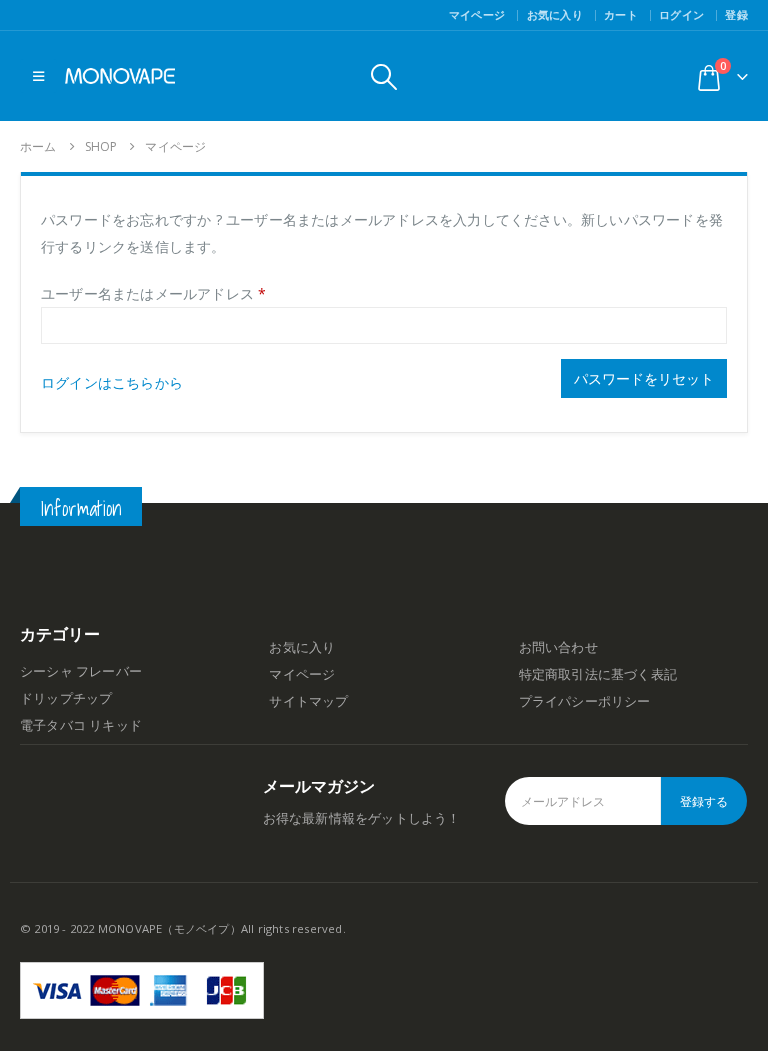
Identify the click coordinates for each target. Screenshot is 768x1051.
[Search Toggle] (383, 76)
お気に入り (555, 14)
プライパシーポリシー (585, 701)
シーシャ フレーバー (81, 671)
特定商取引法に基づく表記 (598, 674)
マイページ (477, 14)
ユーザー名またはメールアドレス (153, 293)
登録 (736, 14)
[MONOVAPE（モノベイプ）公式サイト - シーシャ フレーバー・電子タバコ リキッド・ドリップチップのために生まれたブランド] (120, 76)
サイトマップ (308, 701)
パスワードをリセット (644, 378)
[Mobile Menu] (38, 76)
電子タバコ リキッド (81, 725)
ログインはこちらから (112, 382)
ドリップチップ (66, 698)
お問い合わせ (558, 647)
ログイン (681, 14)
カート (621, 14)
